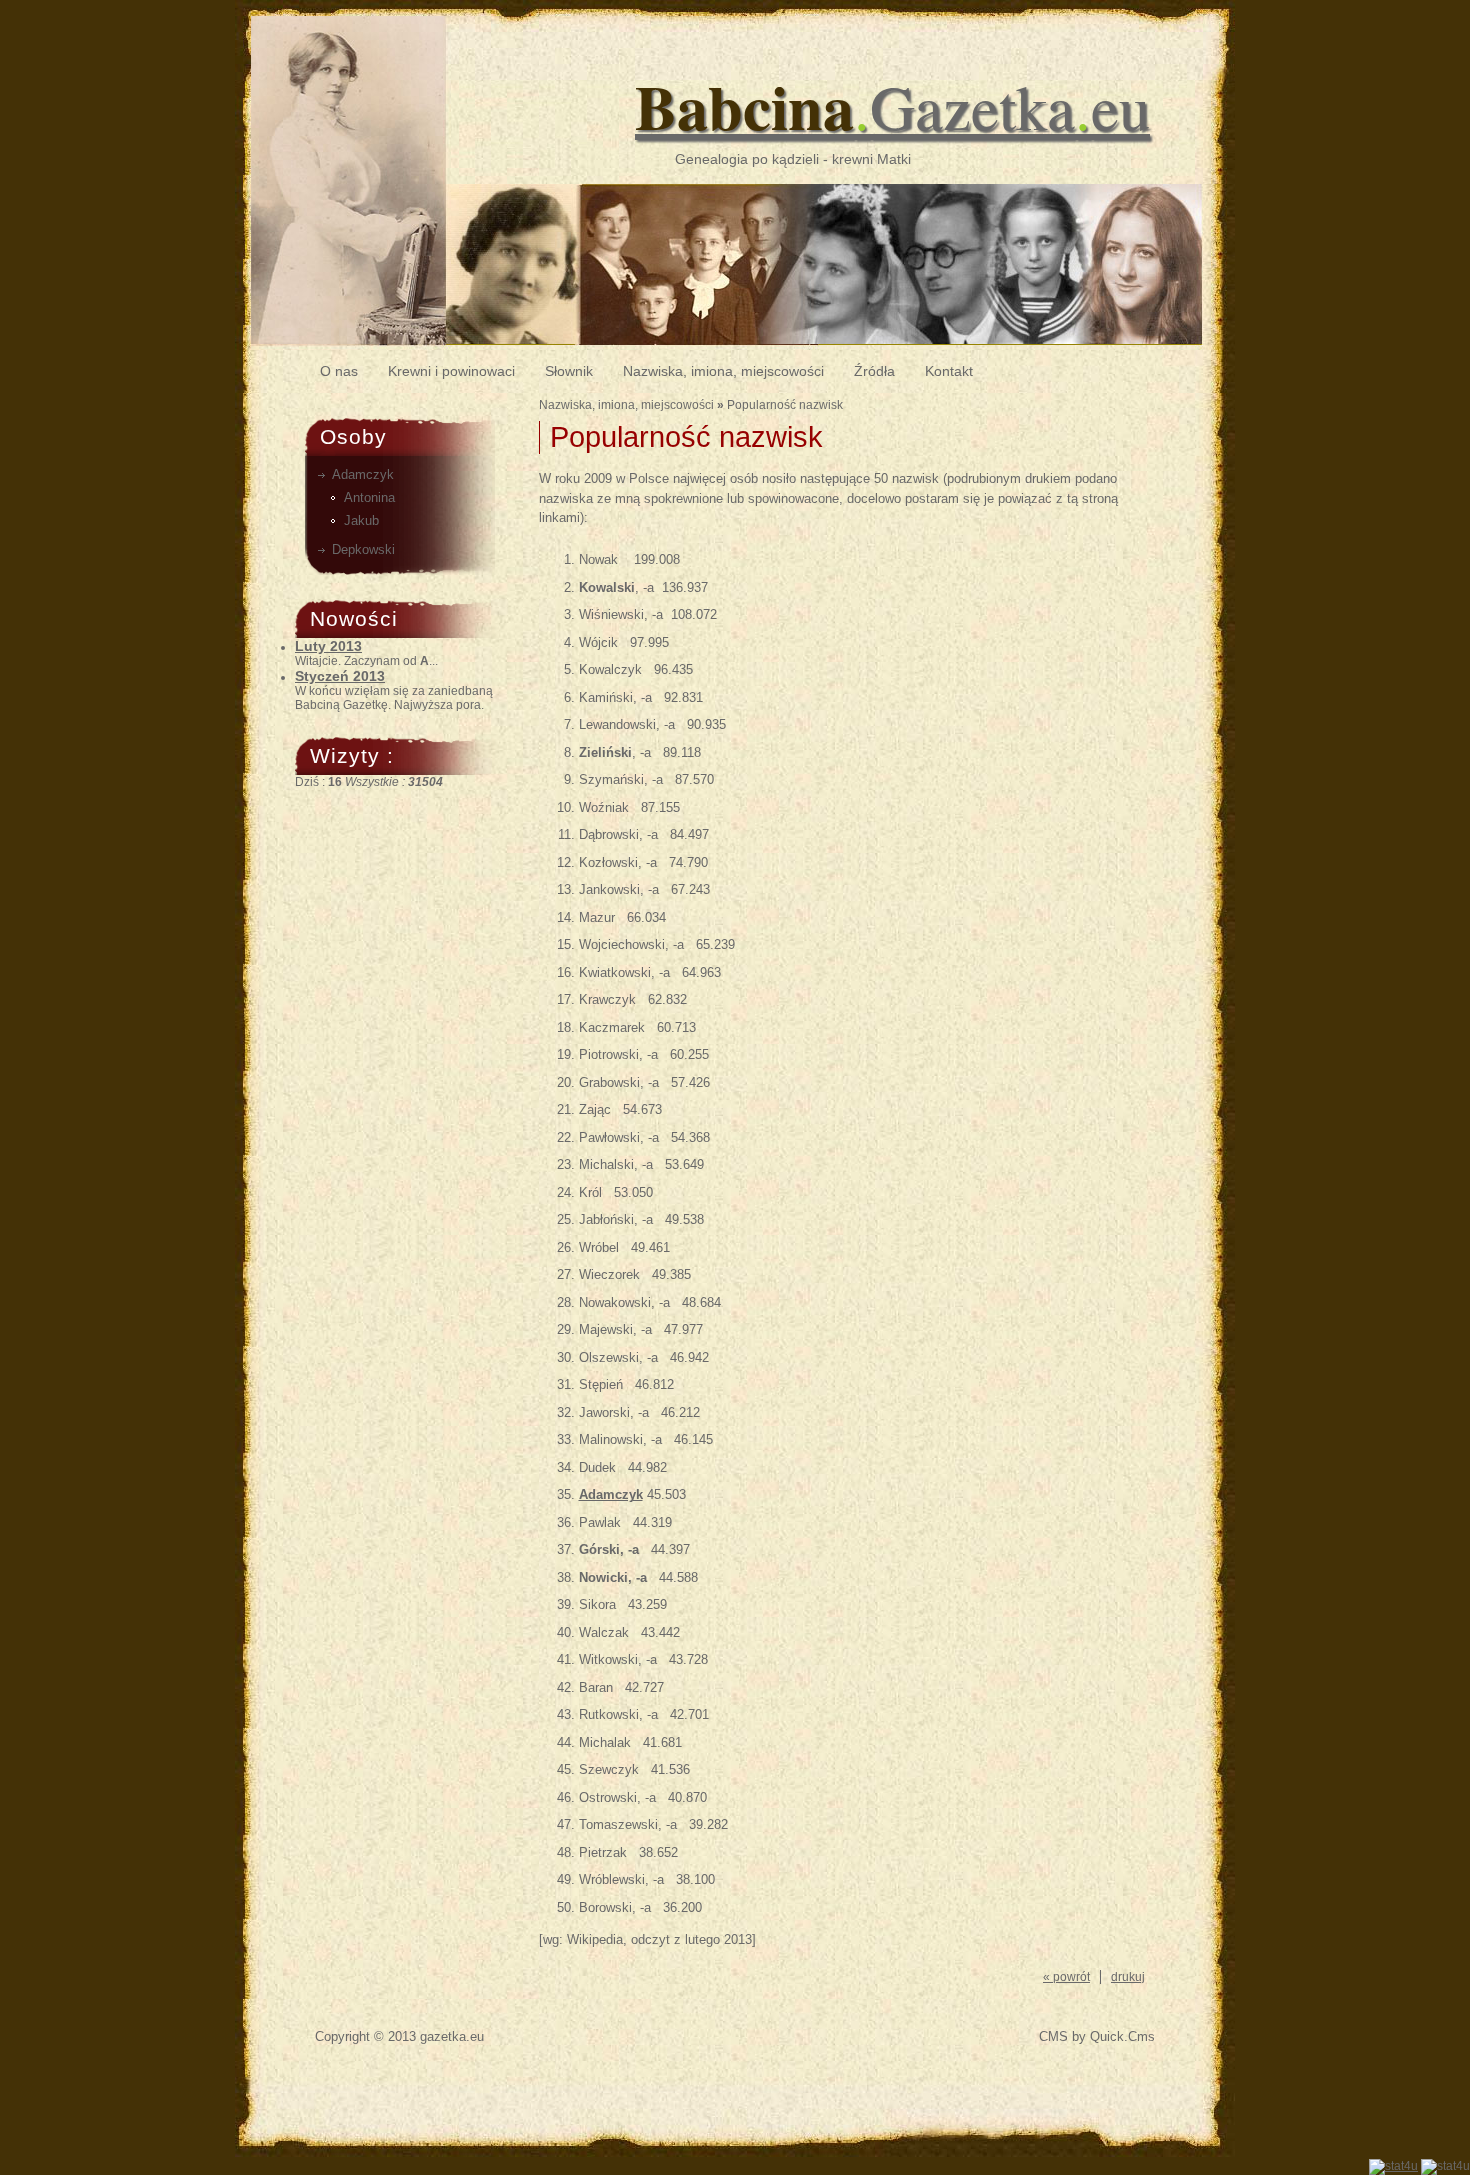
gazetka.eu (452, 2036)
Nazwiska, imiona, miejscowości (723, 371)
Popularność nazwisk (785, 405)
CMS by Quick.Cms (1097, 2036)
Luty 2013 (328, 646)
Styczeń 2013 (340, 676)
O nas (339, 371)
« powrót (1066, 1977)
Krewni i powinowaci (451, 371)
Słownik (569, 371)
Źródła (874, 371)
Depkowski (363, 549)
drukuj (1128, 1977)
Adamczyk (363, 474)
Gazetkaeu (892, 106)
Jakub (361, 520)
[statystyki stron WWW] (1393, 2166)
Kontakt (949, 371)
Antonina (369, 497)
